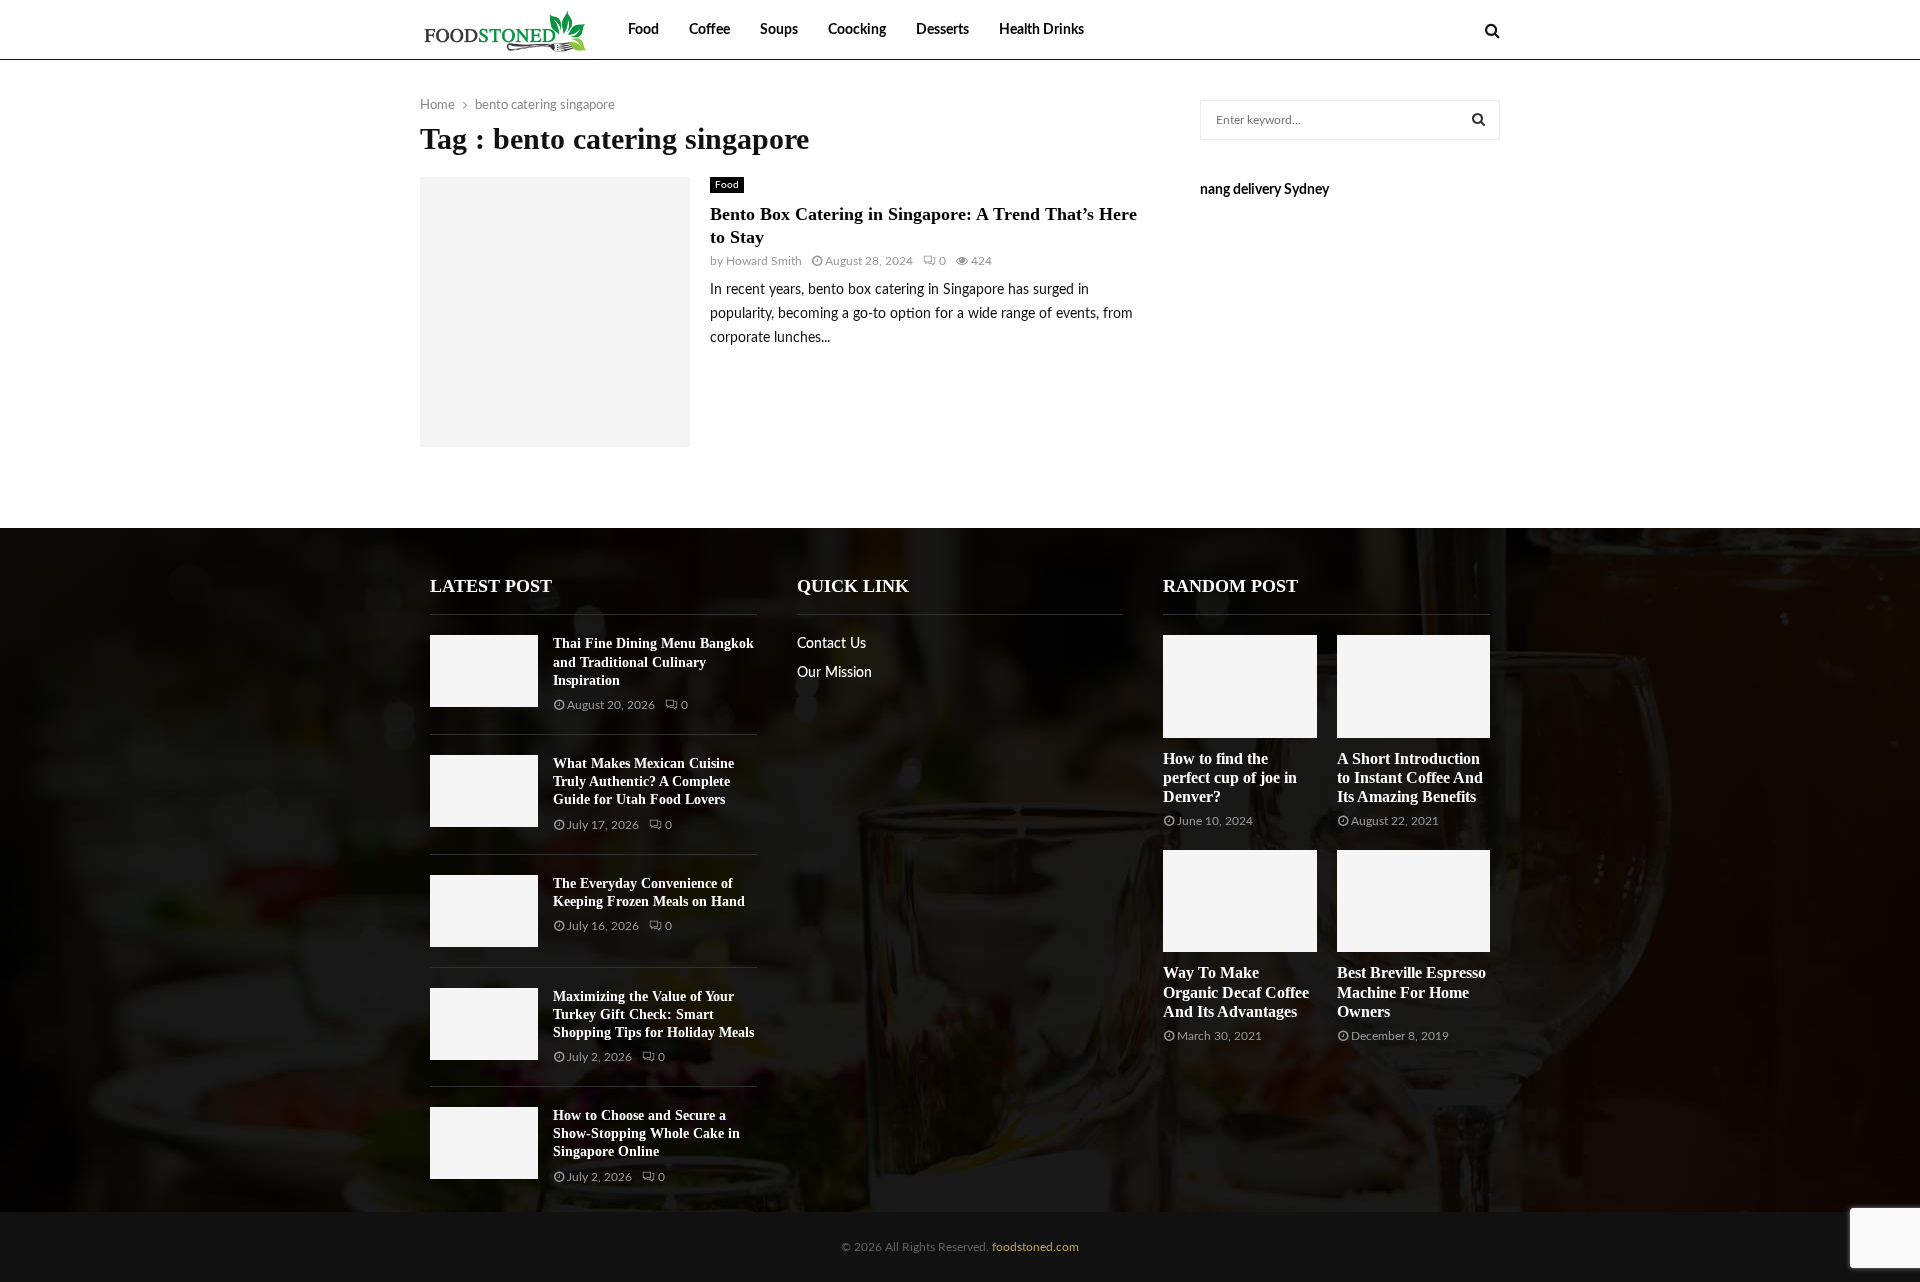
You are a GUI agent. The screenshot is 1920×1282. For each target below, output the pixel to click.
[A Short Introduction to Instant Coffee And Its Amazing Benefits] (1413, 686)
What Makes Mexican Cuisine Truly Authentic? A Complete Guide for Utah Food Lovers (643, 781)
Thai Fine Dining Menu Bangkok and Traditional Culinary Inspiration (653, 661)
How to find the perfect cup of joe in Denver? (1230, 777)
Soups (779, 30)
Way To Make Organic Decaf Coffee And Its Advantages (1236, 991)
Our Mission (834, 673)
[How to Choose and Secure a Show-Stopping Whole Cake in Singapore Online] (484, 1143)
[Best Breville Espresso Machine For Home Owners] (1413, 901)
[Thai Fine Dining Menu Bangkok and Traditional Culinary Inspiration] (484, 671)
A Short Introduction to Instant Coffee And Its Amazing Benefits (1410, 777)
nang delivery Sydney (1264, 190)
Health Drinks (1041, 30)
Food (643, 30)
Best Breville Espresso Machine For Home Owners (1411, 991)
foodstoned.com (1034, 1247)
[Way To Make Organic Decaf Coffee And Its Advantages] (1239, 901)
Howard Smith (764, 261)
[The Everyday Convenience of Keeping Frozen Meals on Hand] (484, 911)
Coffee (709, 30)
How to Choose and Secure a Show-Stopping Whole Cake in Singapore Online (646, 1133)
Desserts (942, 30)
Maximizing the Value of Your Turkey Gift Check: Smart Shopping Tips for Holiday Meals (653, 1014)
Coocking (857, 30)
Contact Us (831, 644)
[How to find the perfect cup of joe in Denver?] (1239, 686)
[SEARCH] (1478, 120)
